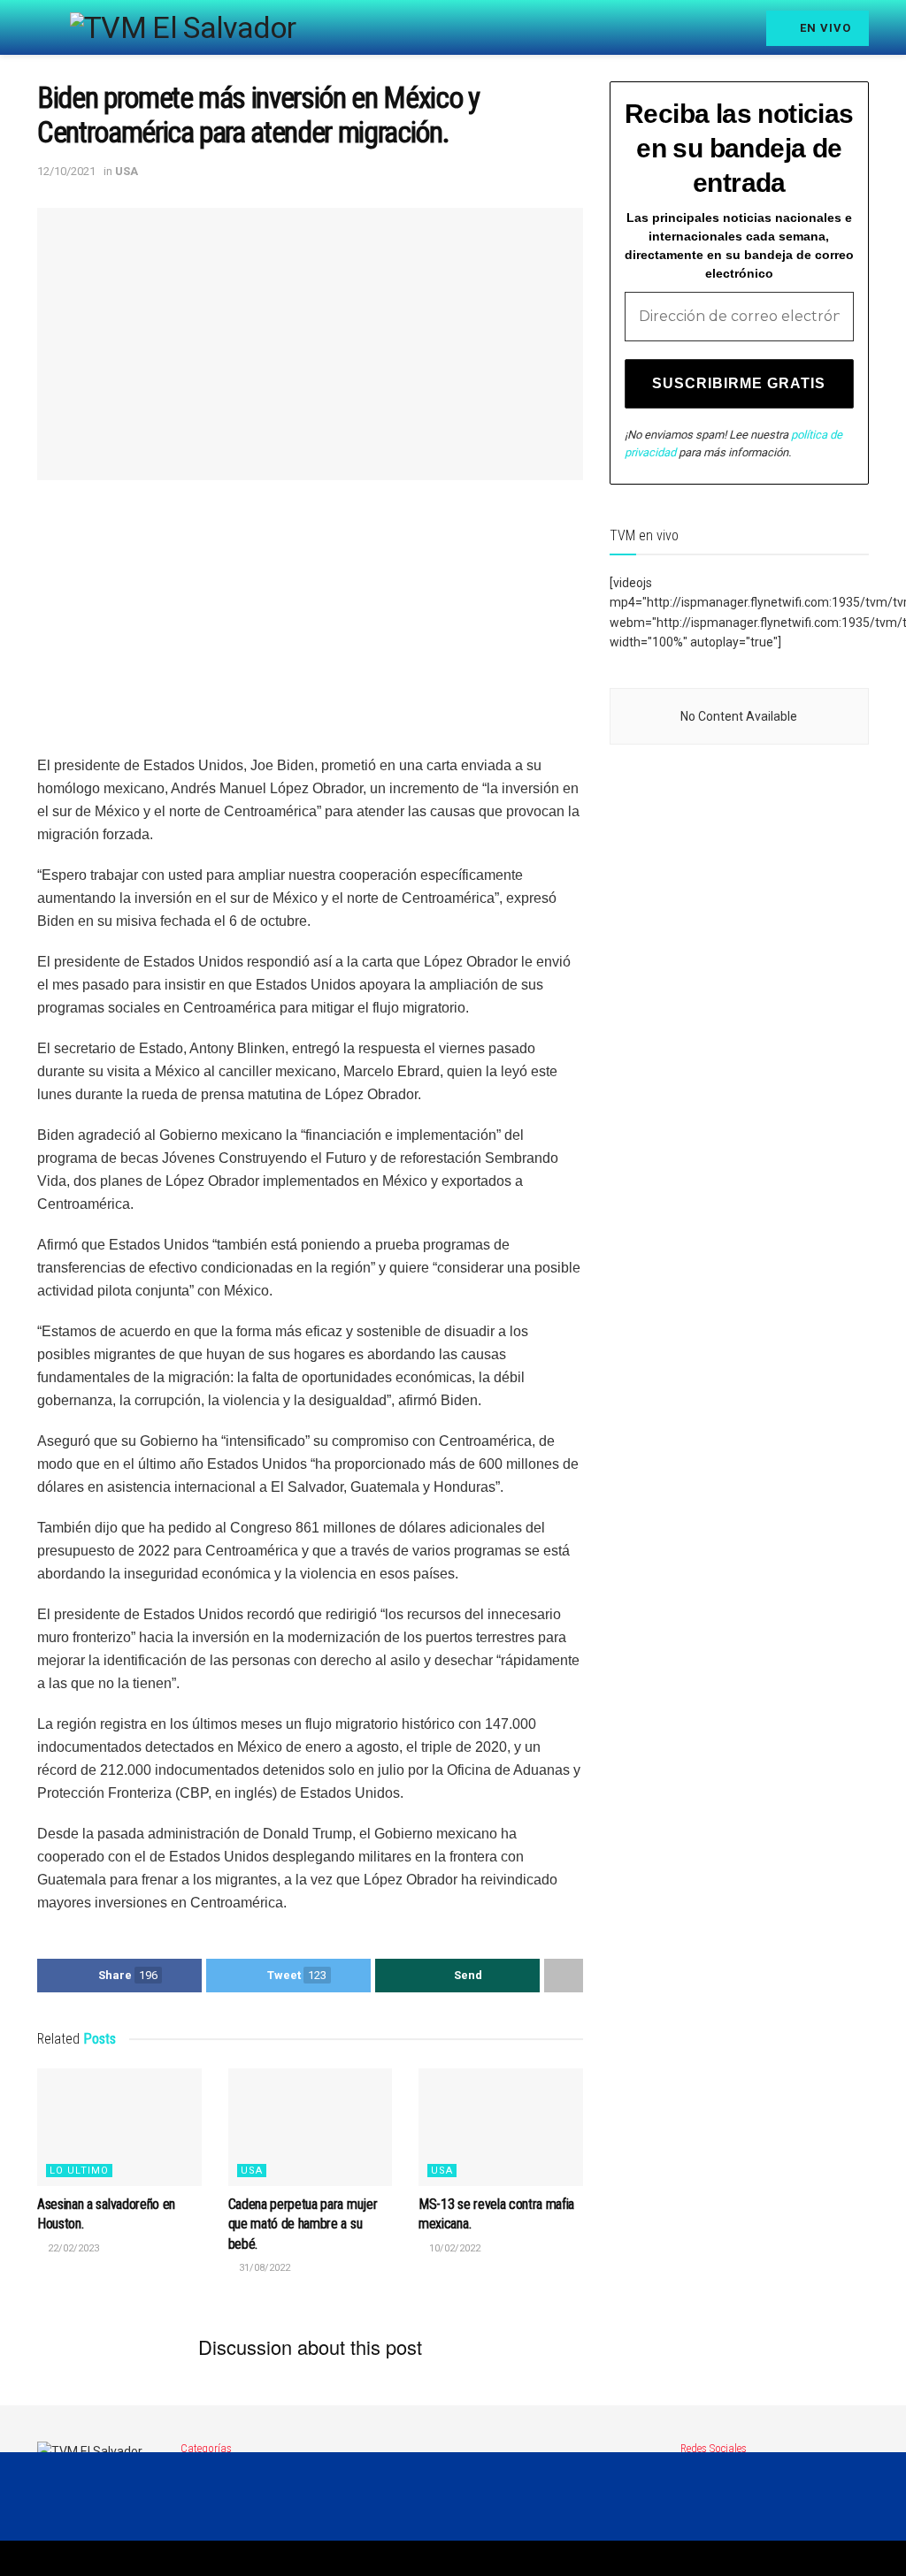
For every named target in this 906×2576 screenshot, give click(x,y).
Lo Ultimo (79, 2171)
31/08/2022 (263, 2268)
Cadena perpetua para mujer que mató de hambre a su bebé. (303, 2224)
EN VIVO (824, 28)
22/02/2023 (72, 2248)
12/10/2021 (66, 171)
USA (127, 171)
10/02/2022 (453, 2248)
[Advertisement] (310, 631)
